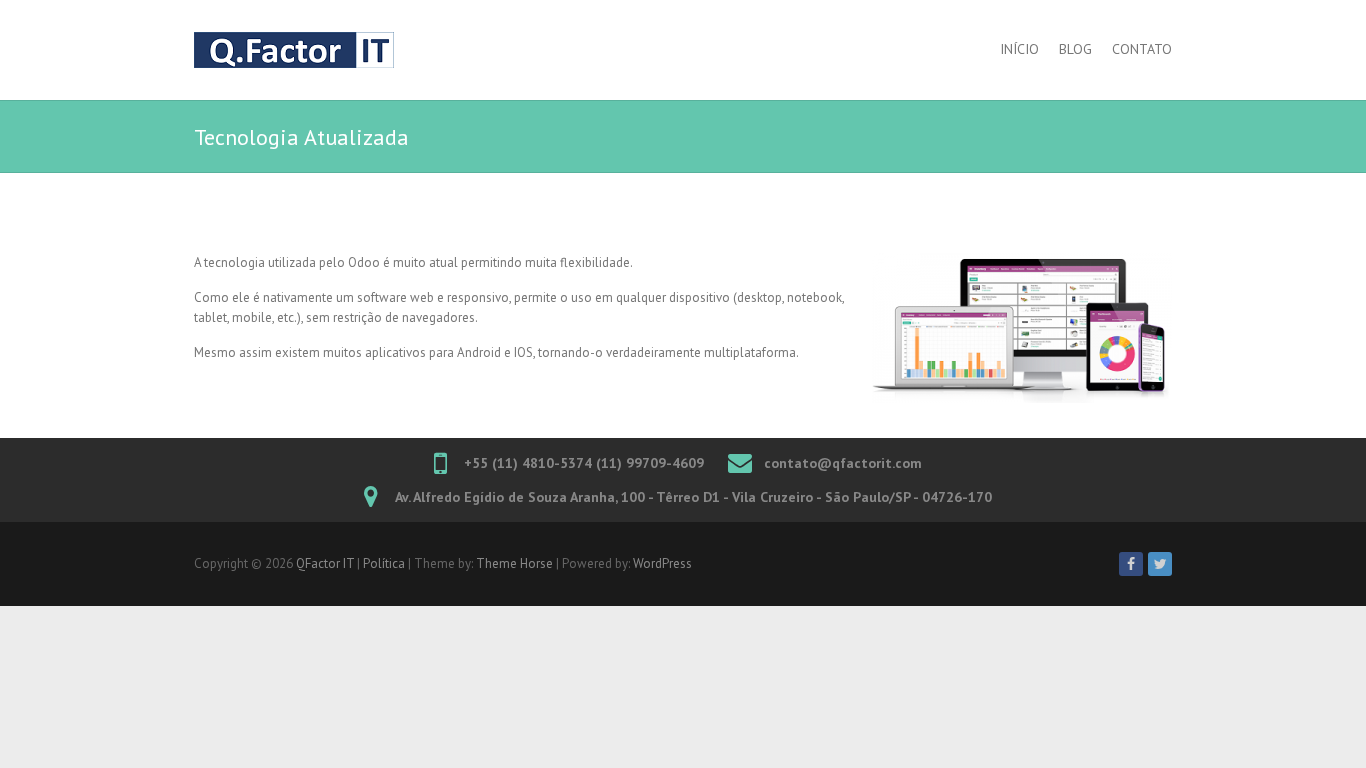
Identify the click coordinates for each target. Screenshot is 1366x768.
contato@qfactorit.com (843, 463)
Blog (1075, 49)
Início (1019, 49)
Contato (1142, 49)
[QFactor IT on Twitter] (1160, 564)
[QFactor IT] (294, 50)
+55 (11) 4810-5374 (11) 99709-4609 (584, 463)
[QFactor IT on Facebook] (1131, 564)
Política (384, 563)
